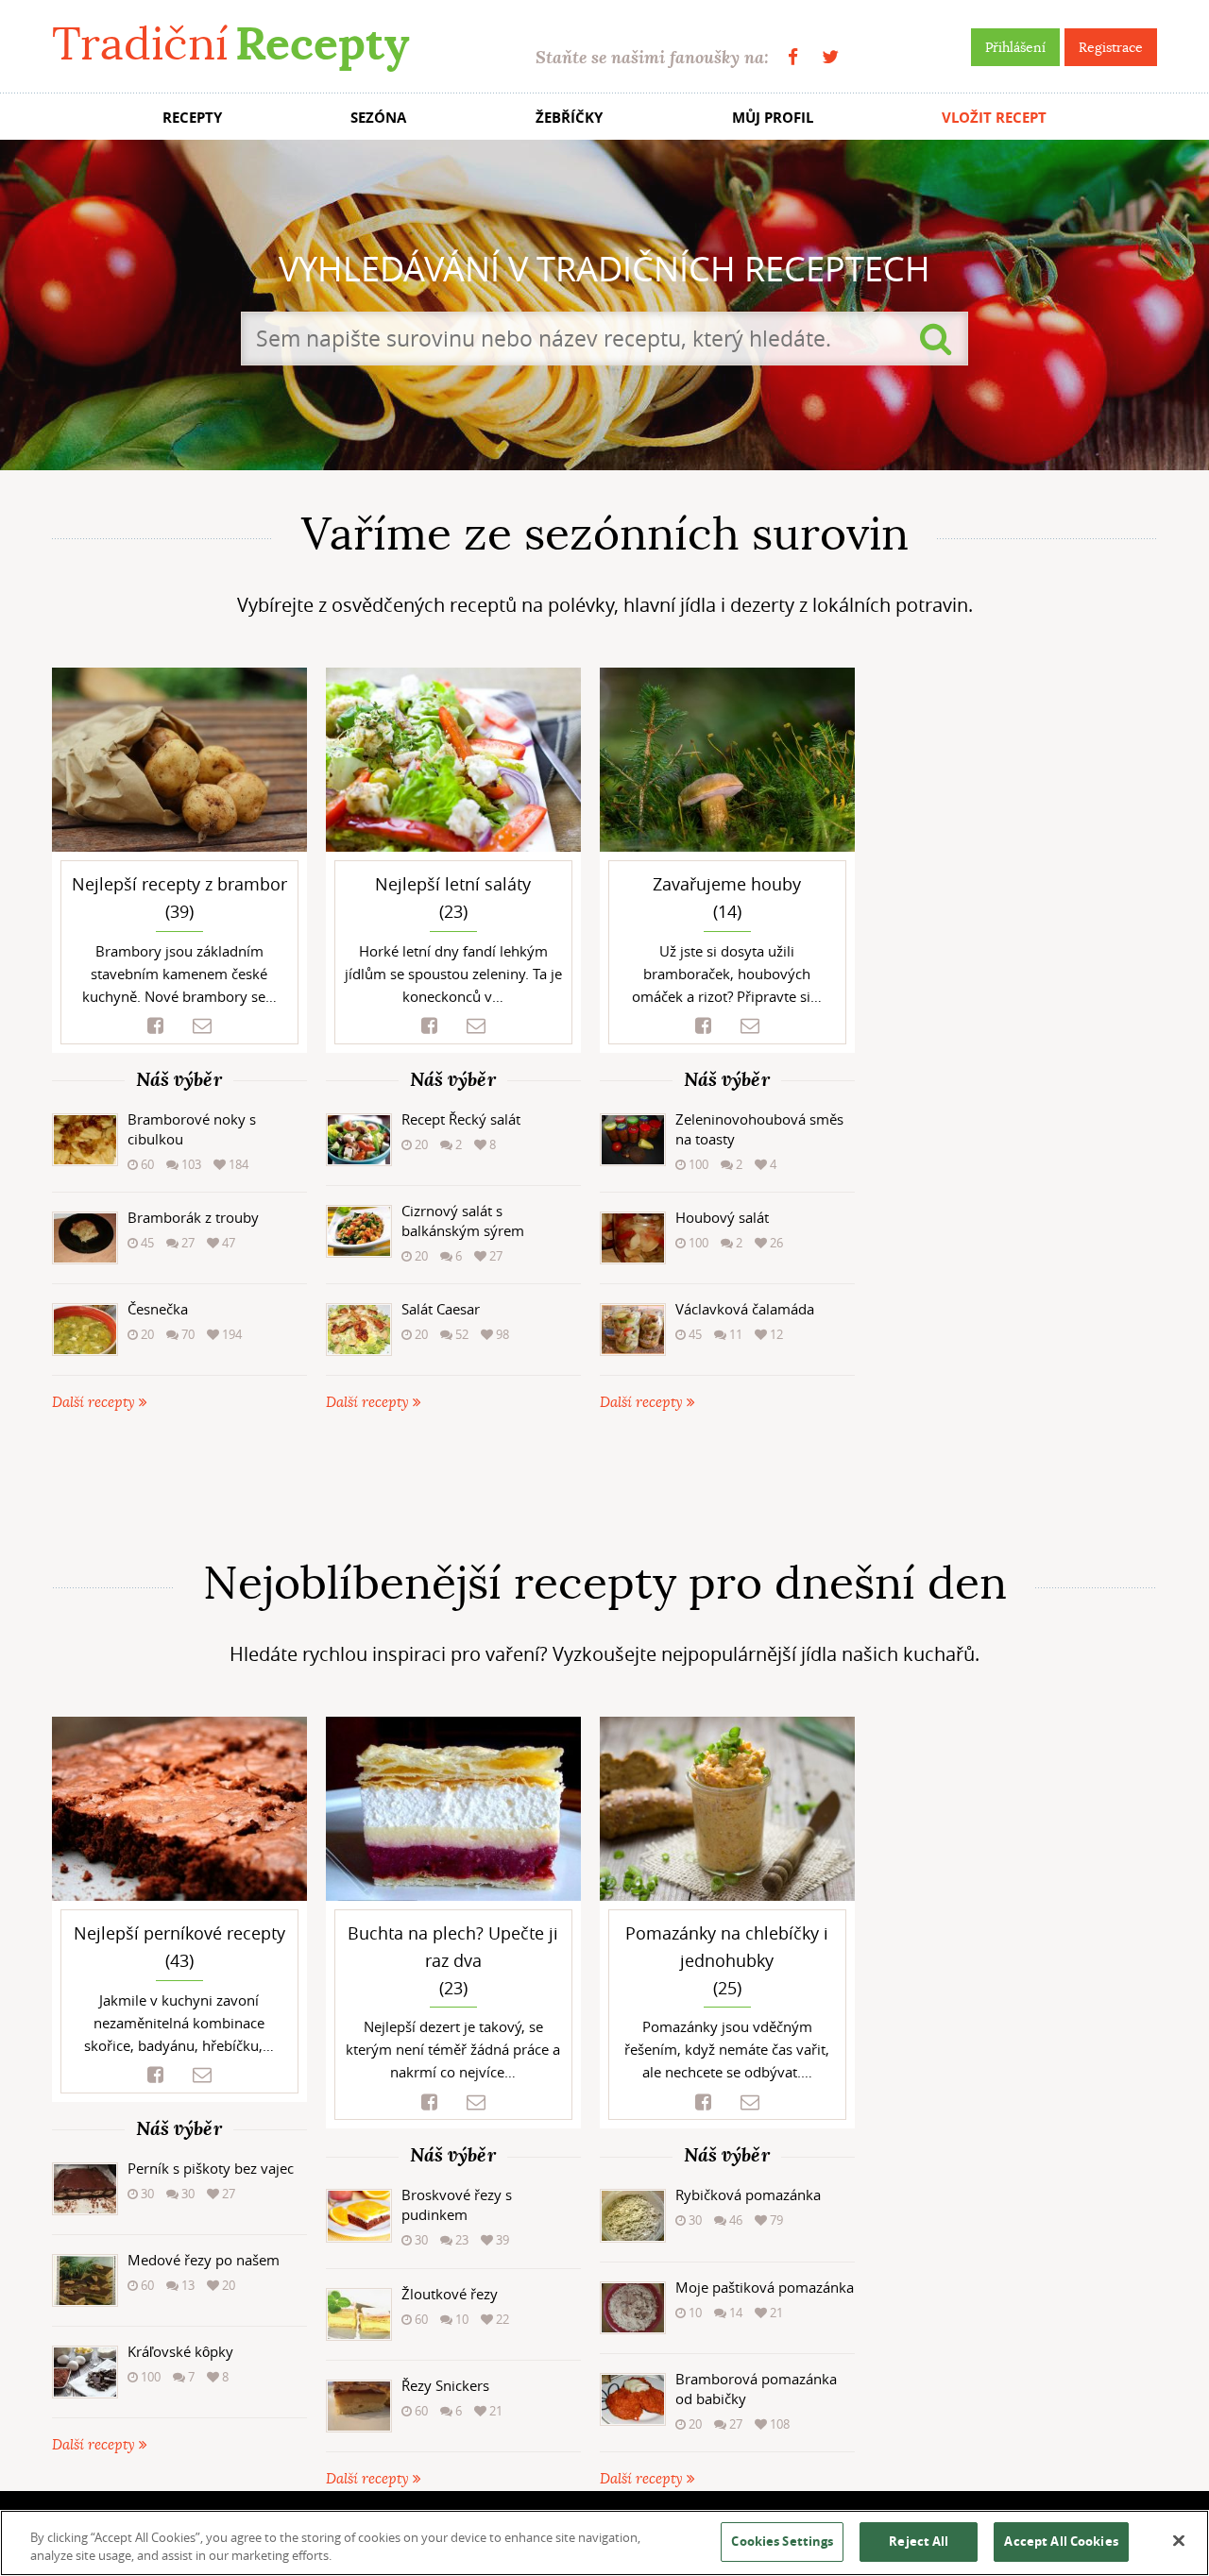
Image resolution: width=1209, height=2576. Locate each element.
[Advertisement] (604, 1485)
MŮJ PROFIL (773, 118)
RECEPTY (192, 118)
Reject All (919, 2541)
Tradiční (230, 44)
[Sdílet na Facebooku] (155, 1026)
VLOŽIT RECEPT (994, 118)
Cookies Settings (782, 2541)
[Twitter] (830, 57)
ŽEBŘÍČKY (569, 118)
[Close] (1179, 2541)
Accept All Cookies (1061, 2541)
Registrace (1111, 47)
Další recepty (95, 1403)
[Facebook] (793, 57)
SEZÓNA (378, 118)
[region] (604, 2543)
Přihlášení (1015, 47)
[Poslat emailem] (202, 1026)
